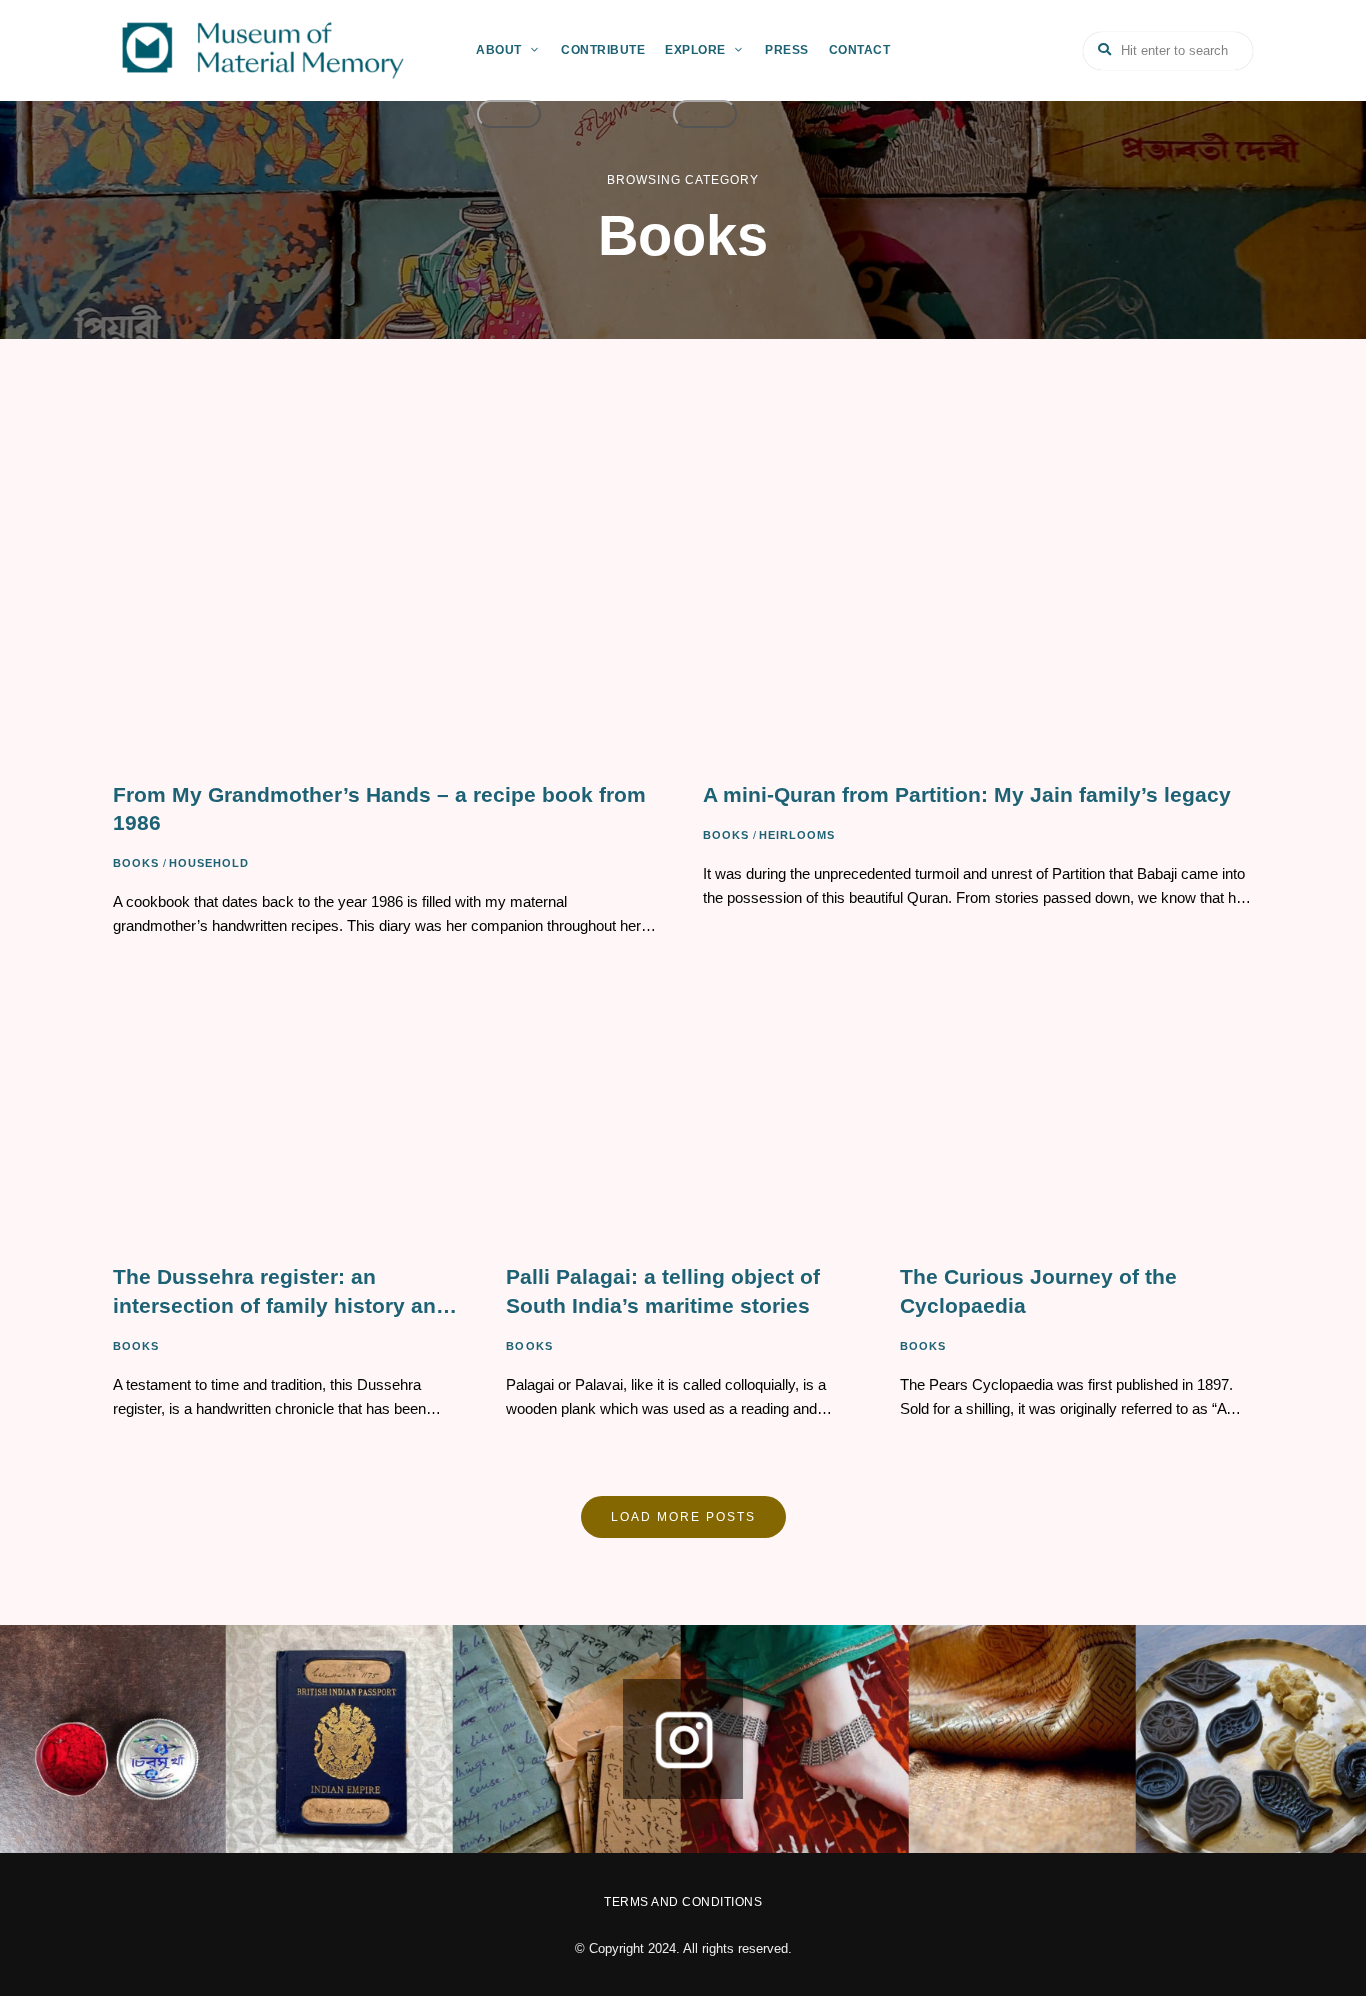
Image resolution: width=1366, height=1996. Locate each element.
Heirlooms (797, 835)
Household (209, 863)
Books (136, 863)
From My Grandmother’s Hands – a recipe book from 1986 (379, 808)
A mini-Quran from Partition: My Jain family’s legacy (967, 794)
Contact (860, 50)
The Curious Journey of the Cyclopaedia (1038, 1290)
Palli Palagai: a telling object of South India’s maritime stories (663, 1290)
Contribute (603, 50)
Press (787, 50)
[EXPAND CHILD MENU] (509, 114)
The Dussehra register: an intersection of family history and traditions (281, 1292)
